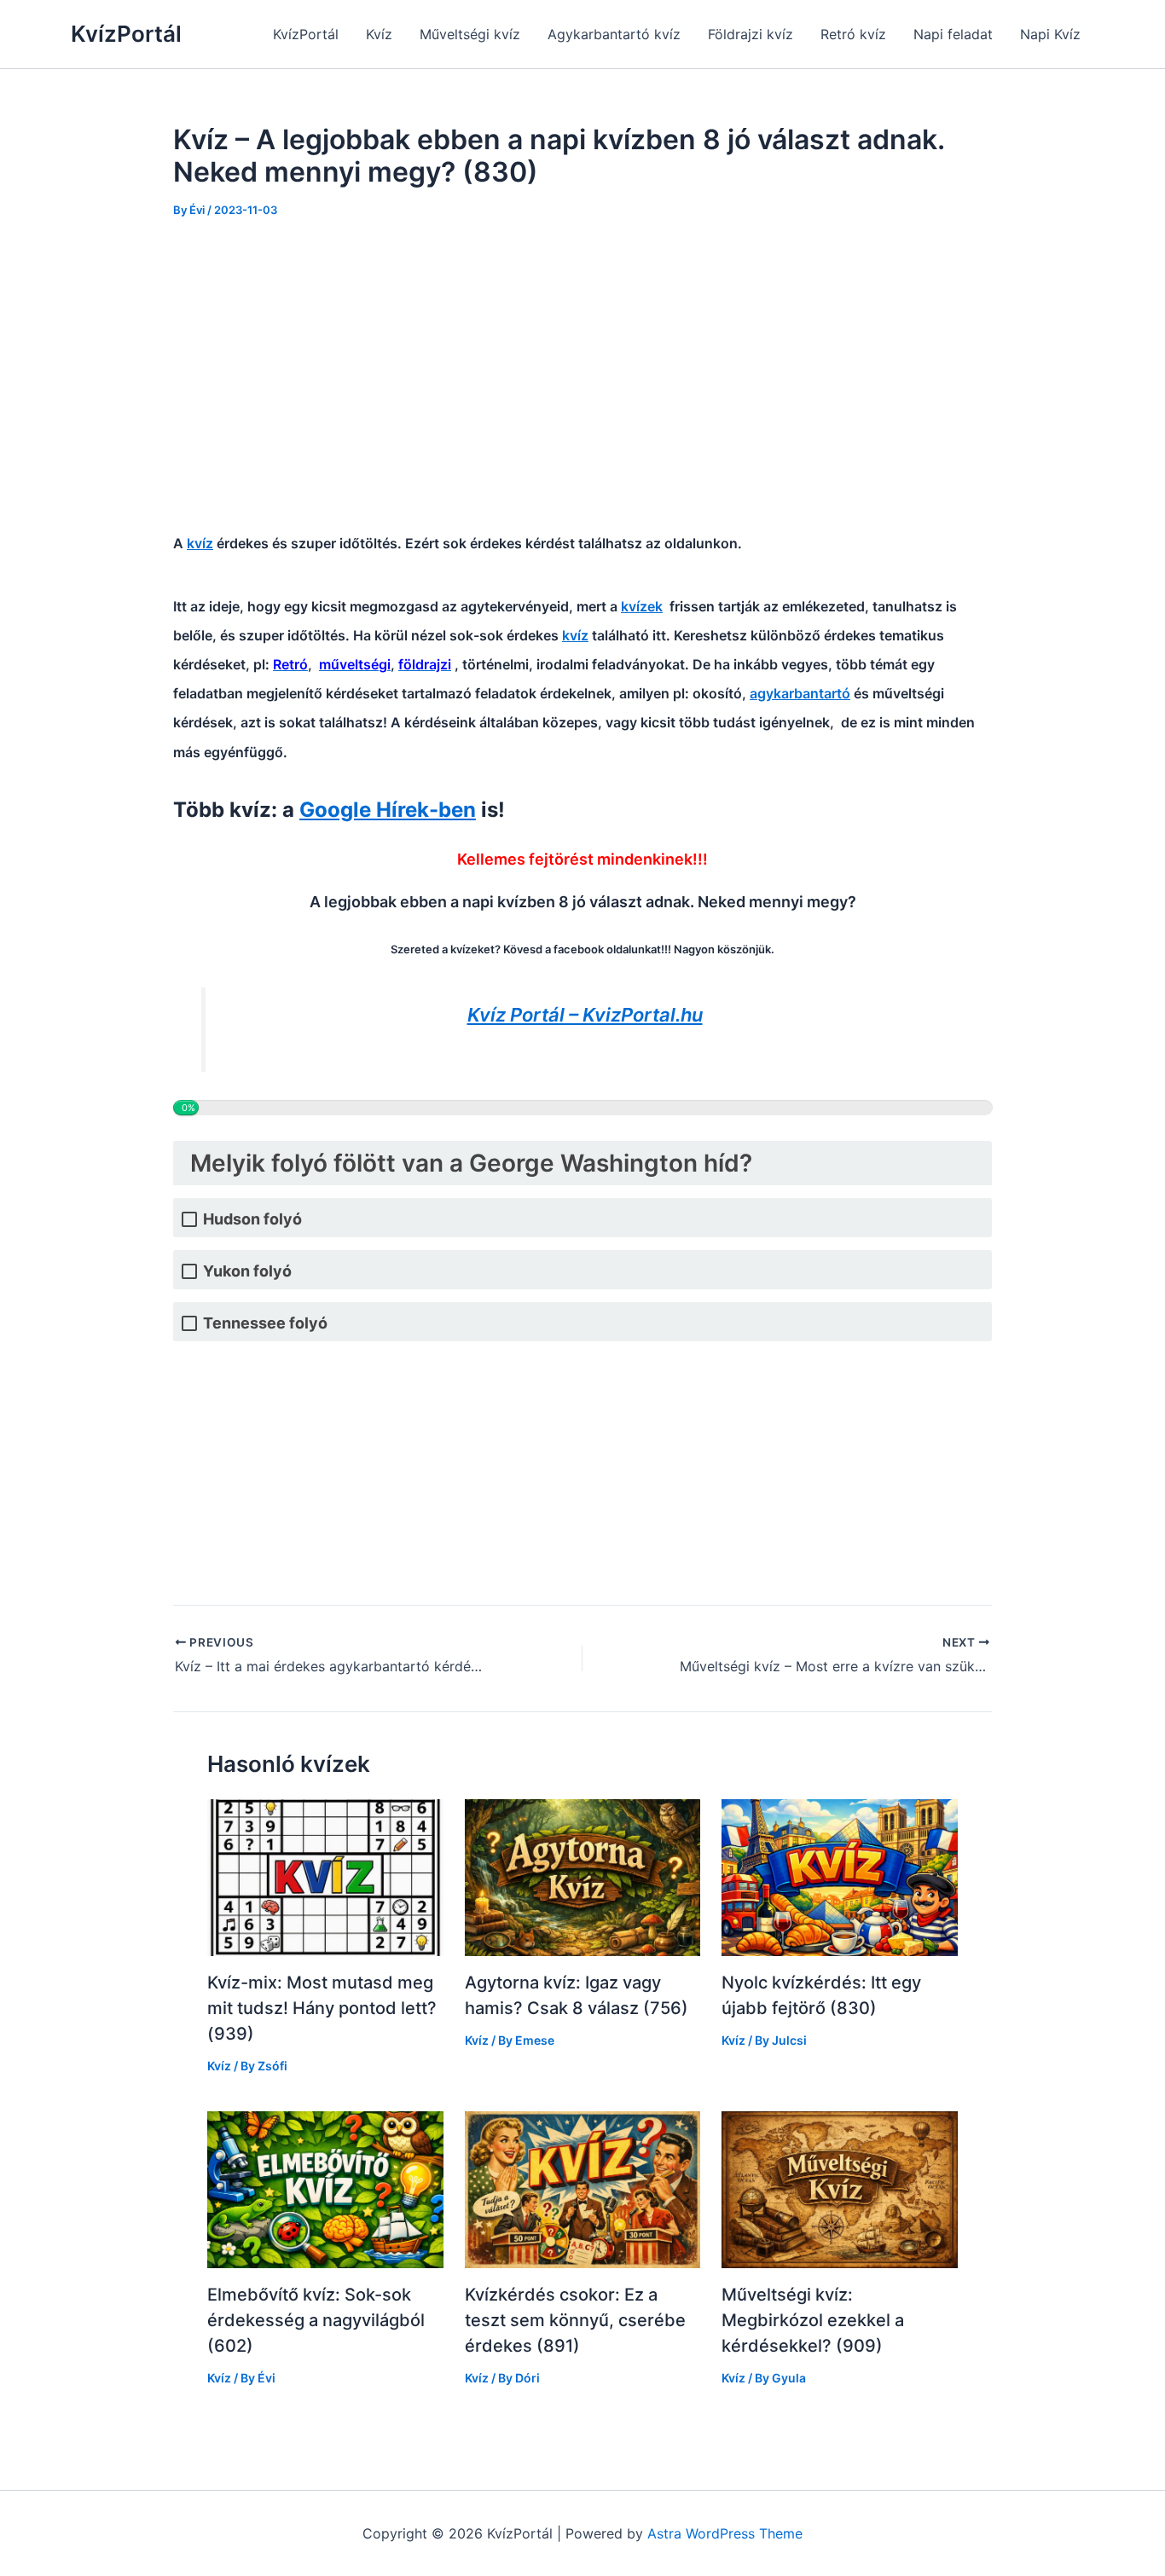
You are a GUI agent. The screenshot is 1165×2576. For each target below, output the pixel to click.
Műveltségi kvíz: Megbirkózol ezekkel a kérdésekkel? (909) (813, 2320)
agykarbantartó (800, 693)
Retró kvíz (853, 34)
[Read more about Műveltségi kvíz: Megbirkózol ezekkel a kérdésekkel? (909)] (840, 2188)
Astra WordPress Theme (725, 2533)
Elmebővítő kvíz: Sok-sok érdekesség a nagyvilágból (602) (316, 2320)
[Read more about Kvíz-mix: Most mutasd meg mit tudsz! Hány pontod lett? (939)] (325, 1876)
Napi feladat (953, 34)
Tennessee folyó (265, 1323)
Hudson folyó (252, 1219)
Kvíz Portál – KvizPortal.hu (585, 1015)
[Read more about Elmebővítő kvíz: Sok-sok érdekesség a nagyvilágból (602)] (325, 2188)
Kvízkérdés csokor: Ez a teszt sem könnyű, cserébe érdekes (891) (575, 2320)
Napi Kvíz (1050, 34)
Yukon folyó (247, 1271)
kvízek (642, 606)
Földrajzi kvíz (751, 34)
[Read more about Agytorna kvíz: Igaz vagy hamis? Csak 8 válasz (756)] (583, 1876)
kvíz (200, 543)
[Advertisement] (582, 365)
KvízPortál (126, 34)
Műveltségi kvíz (470, 34)
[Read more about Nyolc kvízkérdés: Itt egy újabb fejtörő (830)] (840, 1876)
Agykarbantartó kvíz (614, 34)
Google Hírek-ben (388, 810)
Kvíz (379, 34)
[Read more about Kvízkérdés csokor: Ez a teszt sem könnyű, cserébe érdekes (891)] (583, 2188)
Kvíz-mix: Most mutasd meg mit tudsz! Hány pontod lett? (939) (322, 2008)
